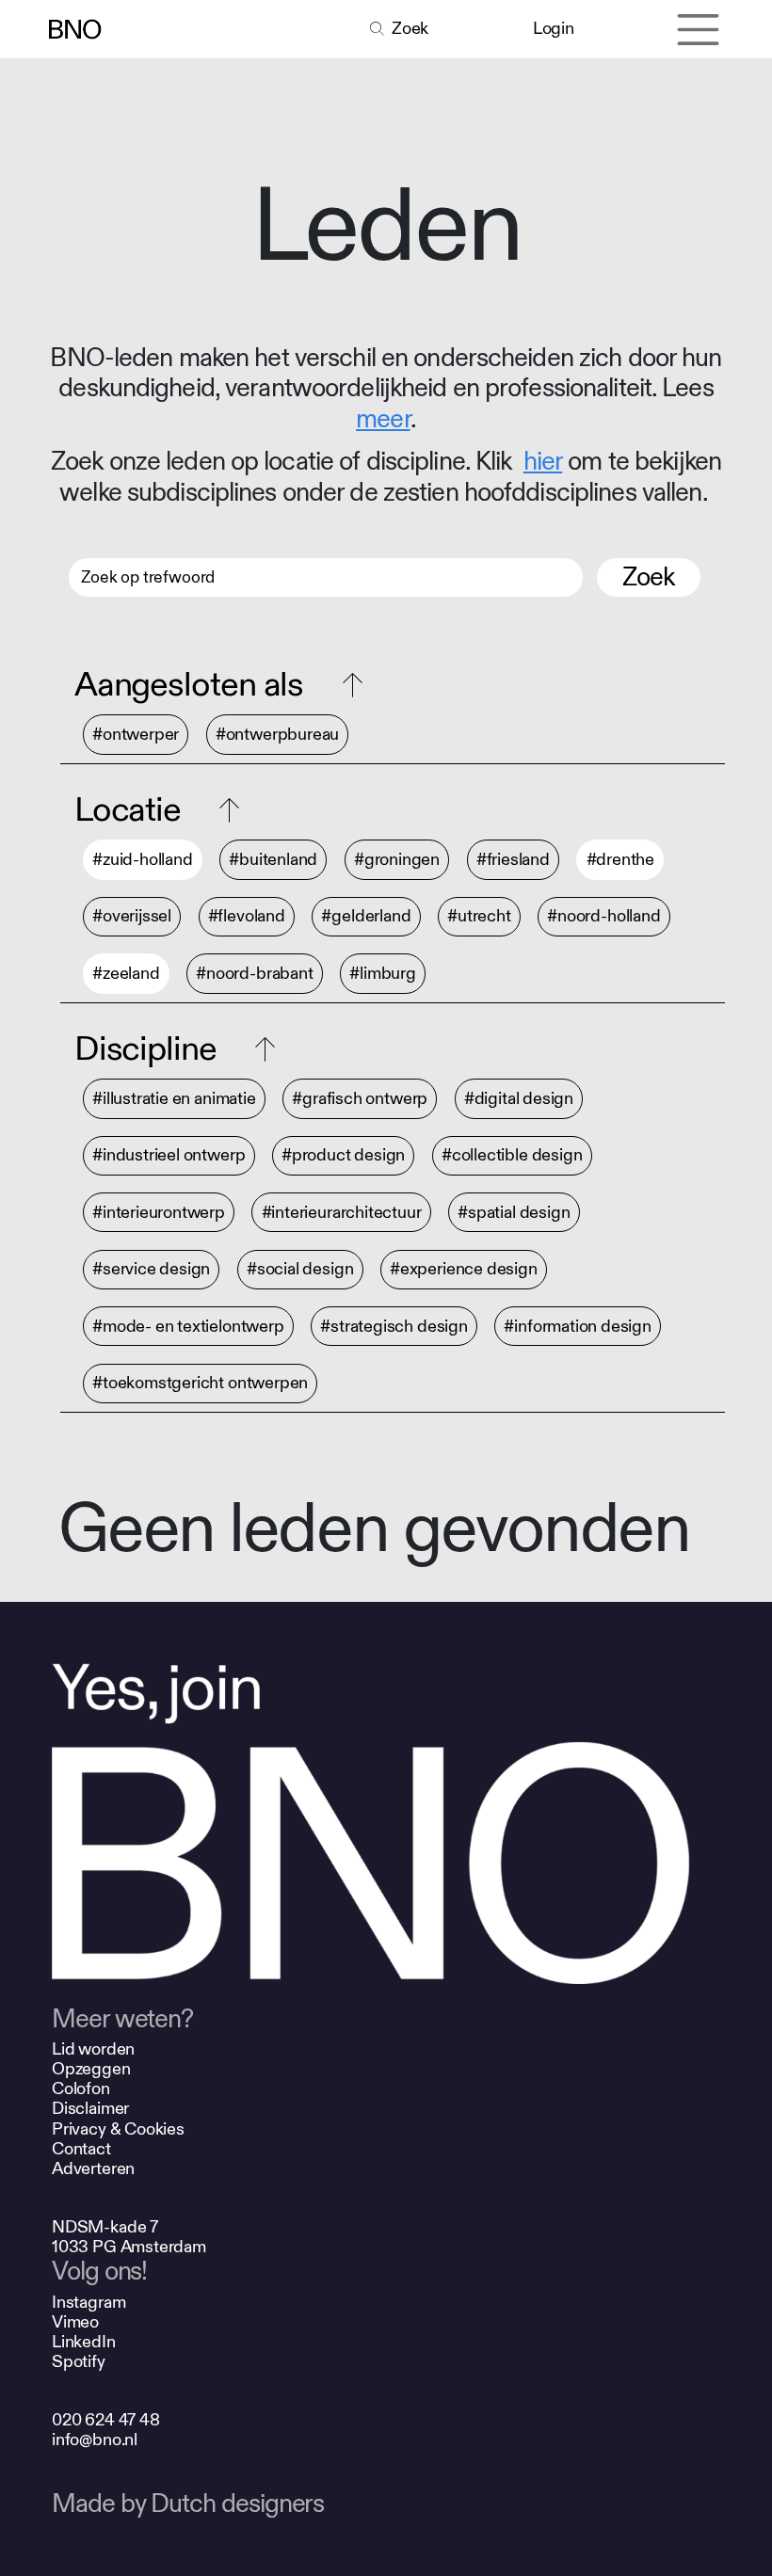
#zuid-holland (143, 860)
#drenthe (621, 860)
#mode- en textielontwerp (188, 1326)
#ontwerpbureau (277, 735)
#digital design (519, 1099)
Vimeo (75, 2322)
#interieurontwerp (159, 1212)
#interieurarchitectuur (342, 1212)
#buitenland (273, 860)
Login (553, 29)
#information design (578, 1326)
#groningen (397, 860)
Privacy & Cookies (118, 2129)
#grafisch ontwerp (360, 1099)
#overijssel (132, 917)
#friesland (513, 860)
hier (543, 462)
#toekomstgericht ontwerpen (200, 1384)
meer (383, 419)
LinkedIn (84, 2342)
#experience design (464, 1270)
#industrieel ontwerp (169, 1156)
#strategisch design (394, 1326)
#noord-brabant (254, 974)
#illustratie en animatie (174, 1099)
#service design (151, 1270)
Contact (81, 2149)
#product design (343, 1156)
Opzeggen (91, 2069)
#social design (300, 1270)
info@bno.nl (95, 2440)
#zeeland (126, 974)
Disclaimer (90, 2109)
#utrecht (479, 917)
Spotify (79, 2362)
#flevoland (247, 917)
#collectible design (512, 1156)
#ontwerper (136, 735)
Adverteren (93, 2169)
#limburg (383, 974)
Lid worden (93, 2049)
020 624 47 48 (106, 2420)
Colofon (81, 2089)
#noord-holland (603, 917)
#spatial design (514, 1212)
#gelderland (366, 917)
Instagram (88, 2303)
